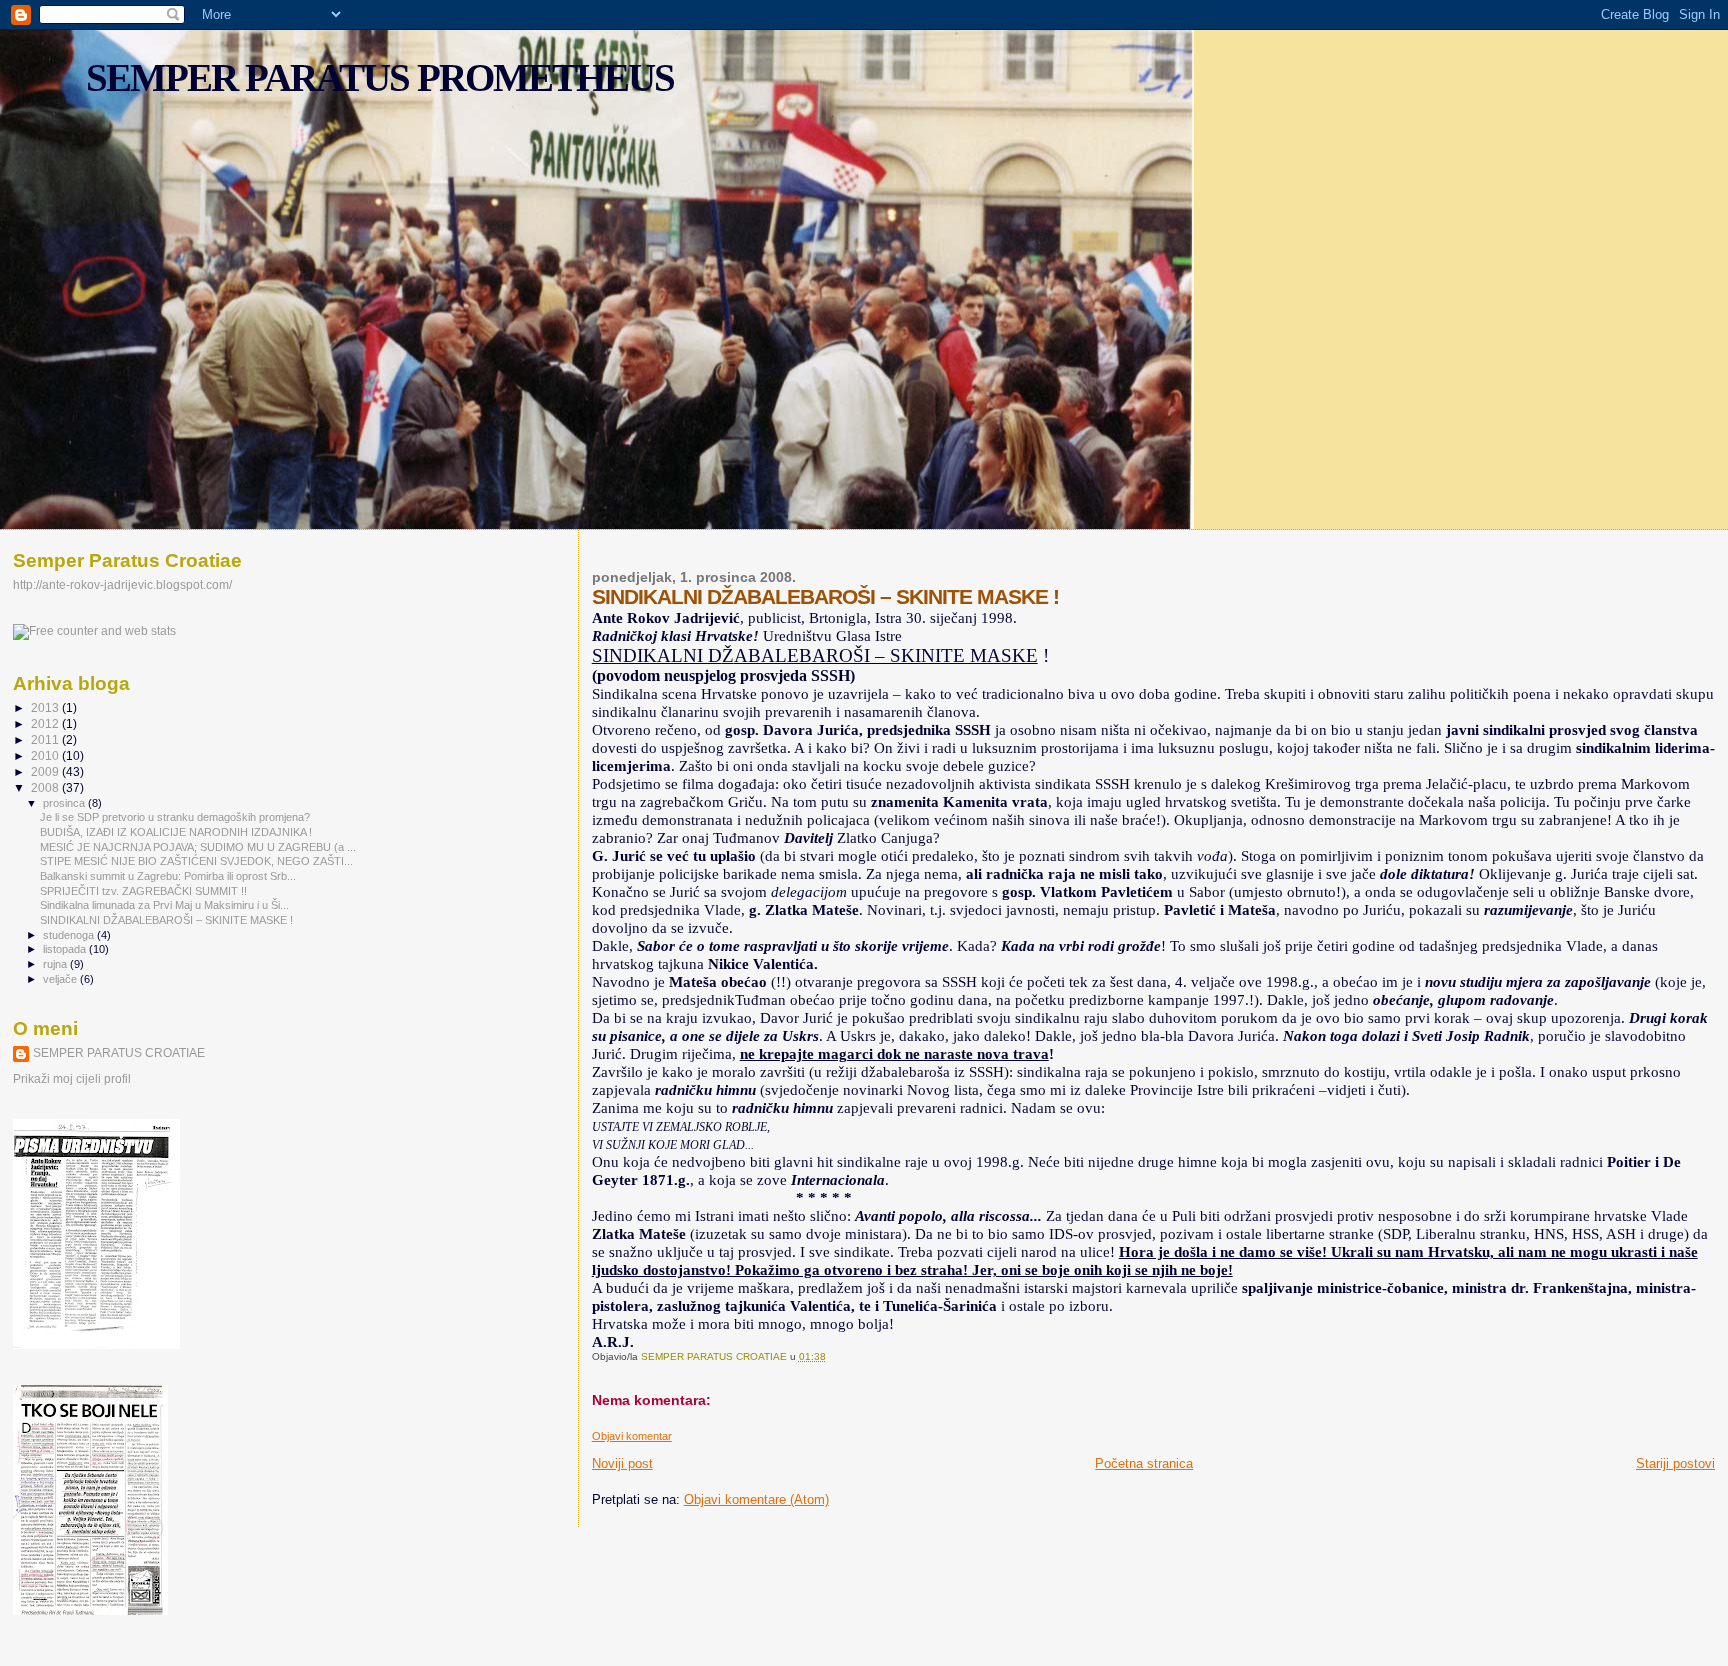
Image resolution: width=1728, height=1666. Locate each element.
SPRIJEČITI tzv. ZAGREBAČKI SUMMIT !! (143, 891)
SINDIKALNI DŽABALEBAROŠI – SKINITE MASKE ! (166, 920)
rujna (56, 964)
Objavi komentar (632, 1436)
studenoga (70, 935)
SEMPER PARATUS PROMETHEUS (380, 77)
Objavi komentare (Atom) (756, 1499)
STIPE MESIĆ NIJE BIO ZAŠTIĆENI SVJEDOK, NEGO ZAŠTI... (196, 861)
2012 (46, 723)
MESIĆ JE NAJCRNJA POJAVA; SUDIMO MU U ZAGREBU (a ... (198, 847)
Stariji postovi (1675, 1463)
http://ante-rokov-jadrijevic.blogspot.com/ (122, 584)
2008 (46, 787)
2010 (46, 755)
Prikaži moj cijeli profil (72, 1079)
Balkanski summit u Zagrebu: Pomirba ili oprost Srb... (168, 876)
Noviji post (622, 1463)
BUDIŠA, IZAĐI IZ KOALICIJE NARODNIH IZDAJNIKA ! (176, 832)
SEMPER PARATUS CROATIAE (119, 1053)
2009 (46, 771)
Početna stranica (1144, 1463)
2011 (46, 739)
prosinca (65, 803)
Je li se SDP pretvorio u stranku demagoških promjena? (175, 817)
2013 (46, 707)
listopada (66, 949)
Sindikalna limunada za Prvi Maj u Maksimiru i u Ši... (164, 905)
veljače (61, 979)
